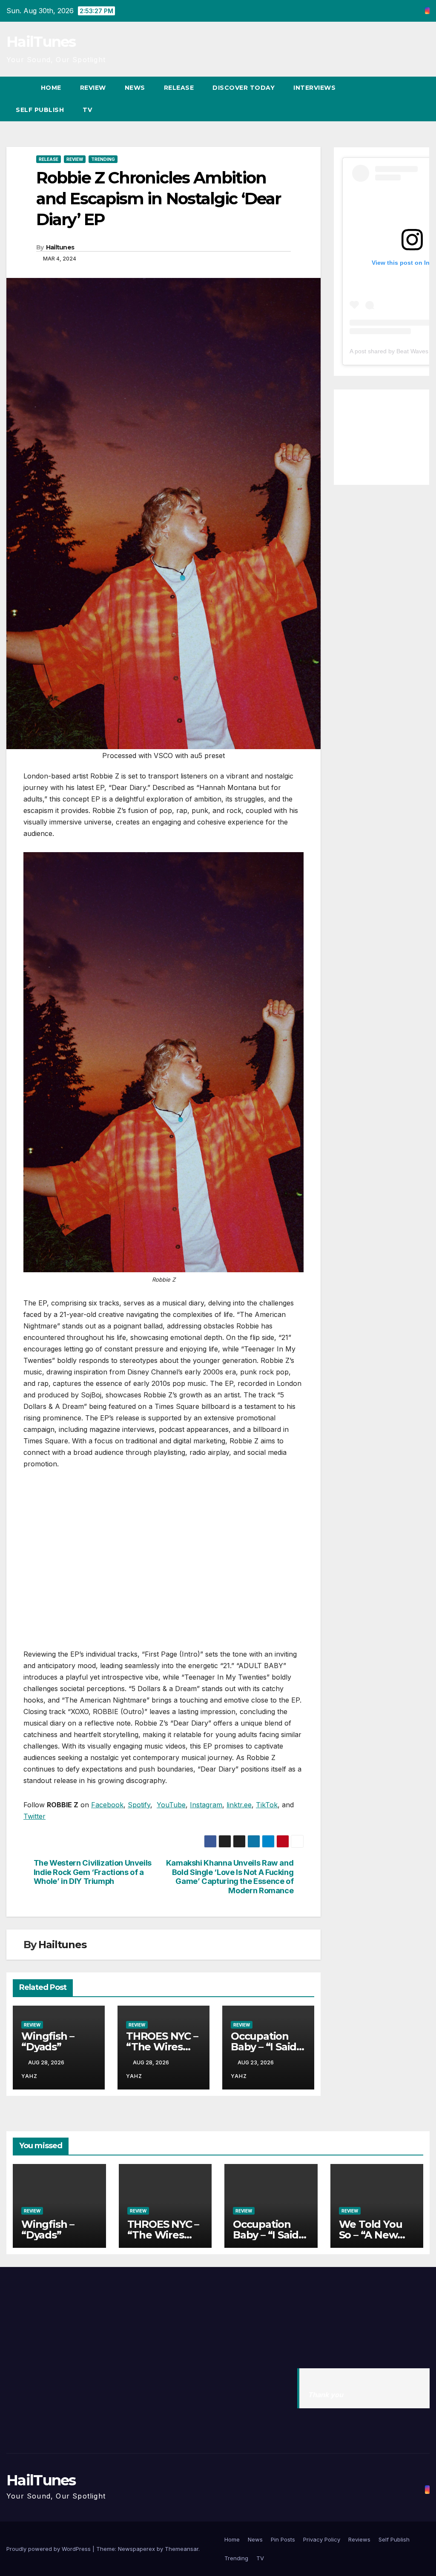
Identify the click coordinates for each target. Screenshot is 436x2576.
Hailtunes (60, 247)
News (135, 88)
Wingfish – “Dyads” (48, 2041)
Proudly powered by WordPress (49, 2549)
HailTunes (41, 42)
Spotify (139, 1805)
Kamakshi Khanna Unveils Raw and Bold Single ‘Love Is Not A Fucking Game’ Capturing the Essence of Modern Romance (230, 1877)
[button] (408, 99)
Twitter (34, 1816)
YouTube (171, 1805)
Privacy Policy (322, 2539)
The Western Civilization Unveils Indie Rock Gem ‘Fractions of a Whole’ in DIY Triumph (93, 1872)
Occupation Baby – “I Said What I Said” (264, 2047)
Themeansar (182, 2549)
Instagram (206, 1805)
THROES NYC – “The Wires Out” (162, 2047)
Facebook (107, 1805)
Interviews (314, 88)
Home (51, 88)
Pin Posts (283, 2539)
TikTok (267, 1805)
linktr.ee (239, 1805)
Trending (103, 159)
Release (179, 88)
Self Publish (40, 110)
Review (93, 88)
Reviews (359, 2539)
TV (87, 110)
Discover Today (244, 88)
